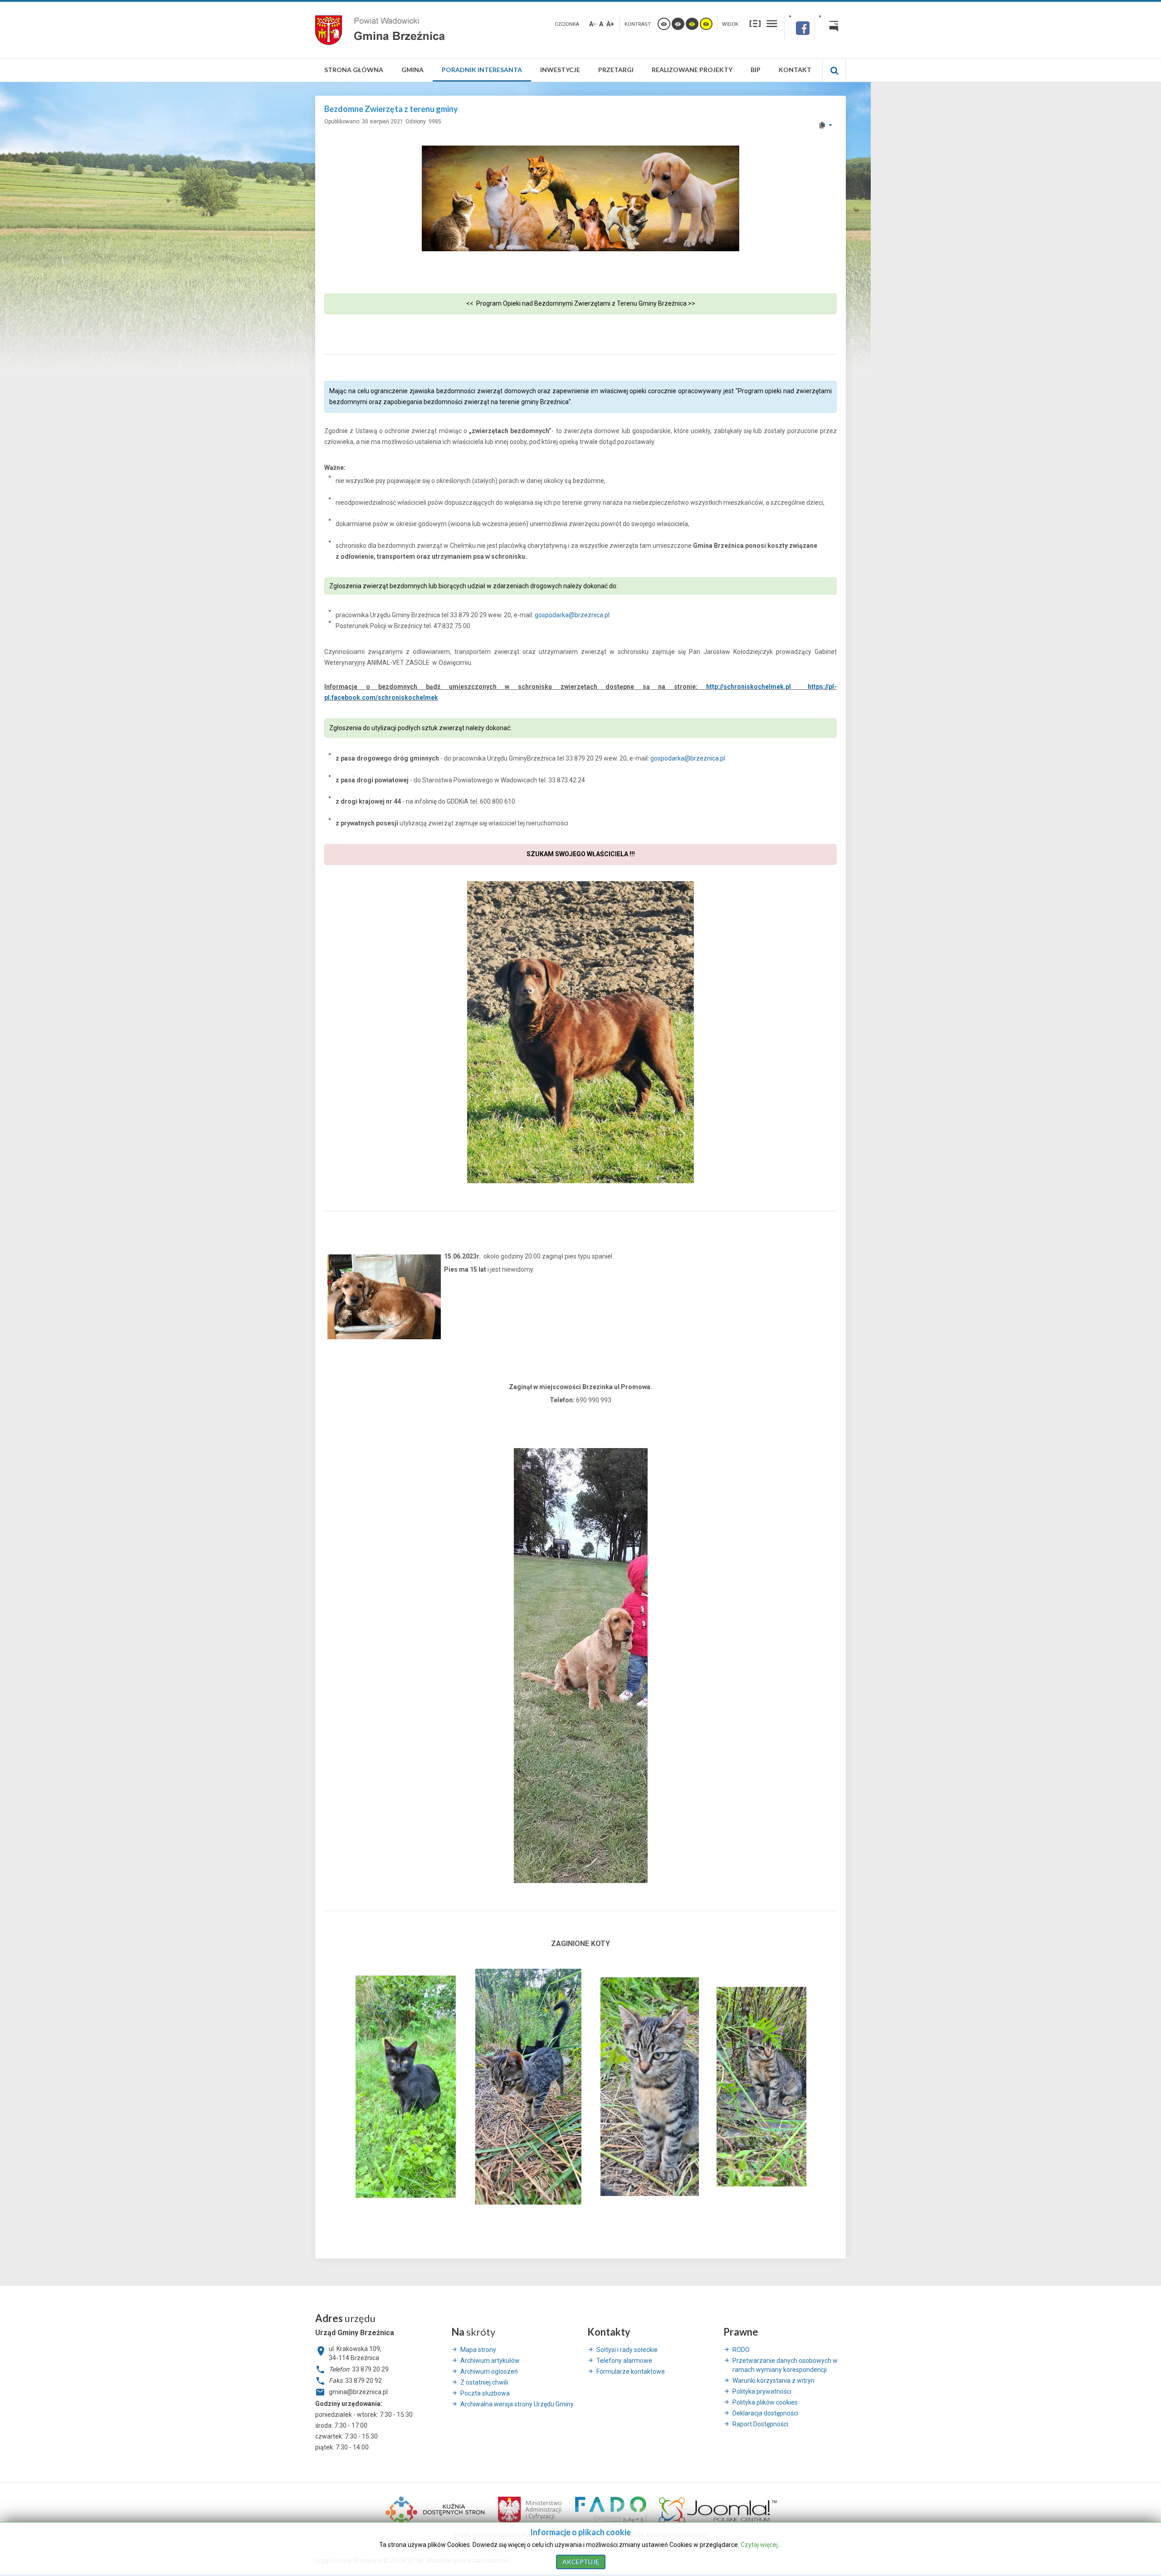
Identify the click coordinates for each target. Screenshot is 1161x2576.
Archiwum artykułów (490, 2361)
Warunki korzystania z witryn (773, 2381)
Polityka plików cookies (765, 2402)
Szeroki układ (772, 23)
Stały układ (755, 23)
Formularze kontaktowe (631, 2371)
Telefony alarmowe (624, 2361)
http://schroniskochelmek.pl (749, 687)
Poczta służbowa (485, 2393)
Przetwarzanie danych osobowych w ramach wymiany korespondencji (785, 2365)
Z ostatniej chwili (484, 2382)
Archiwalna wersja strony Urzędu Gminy (517, 2404)
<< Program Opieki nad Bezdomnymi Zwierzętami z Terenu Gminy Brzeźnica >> (581, 303)
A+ (610, 24)
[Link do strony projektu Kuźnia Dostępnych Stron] (435, 2509)
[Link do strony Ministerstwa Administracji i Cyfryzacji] (530, 2509)
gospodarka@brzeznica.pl (572, 615)
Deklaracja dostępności (765, 2413)
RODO (741, 2350)
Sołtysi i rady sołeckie (627, 2350)
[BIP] (830, 28)
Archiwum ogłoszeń (489, 2371)
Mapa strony (478, 2350)
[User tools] (825, 125)
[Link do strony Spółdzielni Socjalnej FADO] (610, 2509)
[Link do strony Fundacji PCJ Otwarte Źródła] (718, 2509)
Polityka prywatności (762, 2391)
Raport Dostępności (760, 2424)
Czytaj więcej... (761, 2545)
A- (593, 24)
